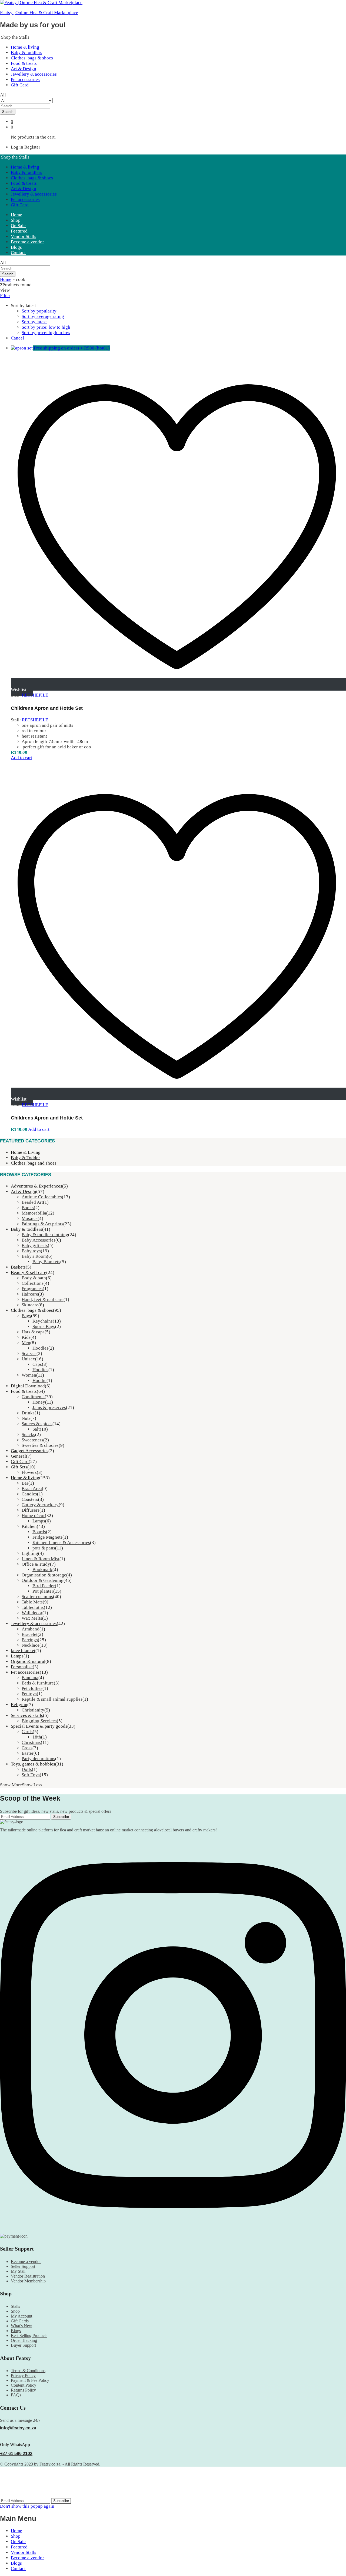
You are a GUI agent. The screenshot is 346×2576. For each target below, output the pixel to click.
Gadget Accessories (30, 1451)
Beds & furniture (38, 1683)
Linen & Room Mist (41, 1559)
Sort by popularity (39, 311)
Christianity (33, 1710)
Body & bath (34, 1278)
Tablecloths (33, 1607)
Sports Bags (44, 1326)
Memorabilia (34, 1213)
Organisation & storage (44, 1575)
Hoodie (39, 1381)
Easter (28, 1753)
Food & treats (24, 63)
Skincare (30, 1305)
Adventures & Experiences (36, 1186)
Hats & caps (33, 1332)
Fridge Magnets (47, 1537)
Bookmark (42, 1570)
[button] (21, 758)
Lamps (39, 1521)
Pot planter (43, 1591)
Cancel (17, 338)
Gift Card (20, 85)
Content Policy (24, 2385)
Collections (33, 1283)
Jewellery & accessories (34, 74)
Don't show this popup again (27, 2506)
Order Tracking (24, 2340)
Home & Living (26, 1152)
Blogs (16, 247)
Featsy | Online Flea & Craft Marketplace (39, 13)
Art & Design (24, 69)
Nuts (26, 1418)
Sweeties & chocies (40, 1445)
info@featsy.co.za (18, 2428)
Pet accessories (25, 80)
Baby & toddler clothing (45, 1235)
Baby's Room (34, 1256)
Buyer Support (23, 2345)
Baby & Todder (25, 1158)
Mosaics (30, 1218)
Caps (37, 1364)
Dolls (27, 1769)
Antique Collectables (42, 1197)
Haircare (30, 1294)
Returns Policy (23, 2390)
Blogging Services (39, 1721)
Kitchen (29, 1526)
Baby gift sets (35, 1245)
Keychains (43, 1321)
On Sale (18, 226)
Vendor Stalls (24, 236)
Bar (25, 1483)
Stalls (15, 2306)
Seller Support (23, 2266)
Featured (19, 231)
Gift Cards (20, 2321)
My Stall (18, 2271)
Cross (27, 1748)
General (18, 1456)
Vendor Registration (28, 2276)
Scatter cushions (37, 1597)
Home (16, 215)
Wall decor (32, 1613)
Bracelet (30, 1634)
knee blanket (23, 1651)
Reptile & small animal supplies (52, 1699)
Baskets (18, 1267)
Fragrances (32, 1289)
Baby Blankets (46, 1262)
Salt (36, 1429)
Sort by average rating (43, 316)
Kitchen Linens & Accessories (61, 1543)
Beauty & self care (29, 1272)
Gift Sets (19, 1467)
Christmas (31, 1742)
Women (29, 1375)
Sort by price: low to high (46, 327)
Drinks (28, 1413)
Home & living (25, 47)
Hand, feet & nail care (43, 1299)
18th (37, 1737)
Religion (19, 1705)
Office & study (36, 1564)
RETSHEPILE (35, 695)
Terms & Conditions (28, 2371)
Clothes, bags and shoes (34, 1163)
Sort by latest (34, 322)
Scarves (29, 1353)
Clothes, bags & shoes (32, 58)
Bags (26, 1316)
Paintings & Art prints (42, 1224)
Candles (29, 1494)
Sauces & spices (37, 1424)
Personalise (22, 1667)
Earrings (30, 1640)
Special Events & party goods (39, 1726)
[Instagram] (173, 2231)
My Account (21, 2316)
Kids (26, 1337)
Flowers (29, 1472)
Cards (27, 1732)
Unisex (28, 1359)
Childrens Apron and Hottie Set (47, 708)
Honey (39, 1402)
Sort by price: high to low (46, 333)
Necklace (31, 1645)
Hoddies (40, 1370)
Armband (31, 1629)
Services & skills (27, 1715)
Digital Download (28, 1386)
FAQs (16, 2395)
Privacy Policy (23, 2375)
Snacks (28, 1435)
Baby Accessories (39, 1240)
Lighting (30, 1553)
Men (26, 1343)
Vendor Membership (28, 2281)
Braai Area (32, 1489)
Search (8, 112)
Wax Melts (32, 1618)
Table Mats (32, 1602)
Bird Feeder (44, 1586)
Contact (18, 253)
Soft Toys (31, 1775)
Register (32, 147)
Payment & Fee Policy (30, 2380)
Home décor (33, 1516)
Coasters (30, 1499)
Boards (39, 1532)
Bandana (30, 1678)
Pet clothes (32, 1688)
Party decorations (38, 1759)
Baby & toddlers (26, 53)
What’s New (21, 2326)
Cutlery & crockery (40, 1505)
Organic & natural (28, 1661)
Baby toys (31, 1251)
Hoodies (40, 1348)
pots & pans (44, 1548)
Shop (16, 220)
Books (28, 1208)
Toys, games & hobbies (33, 1764)
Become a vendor (27, 242)
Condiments (33, 1397)
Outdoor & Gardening (43, 1580)
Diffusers (31, 1510)
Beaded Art (32, 1202)
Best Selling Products (29, 2335)
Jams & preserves (49, 1408)
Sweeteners (32, 1440)
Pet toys (29, 1694)
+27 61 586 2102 (16, 2454)
